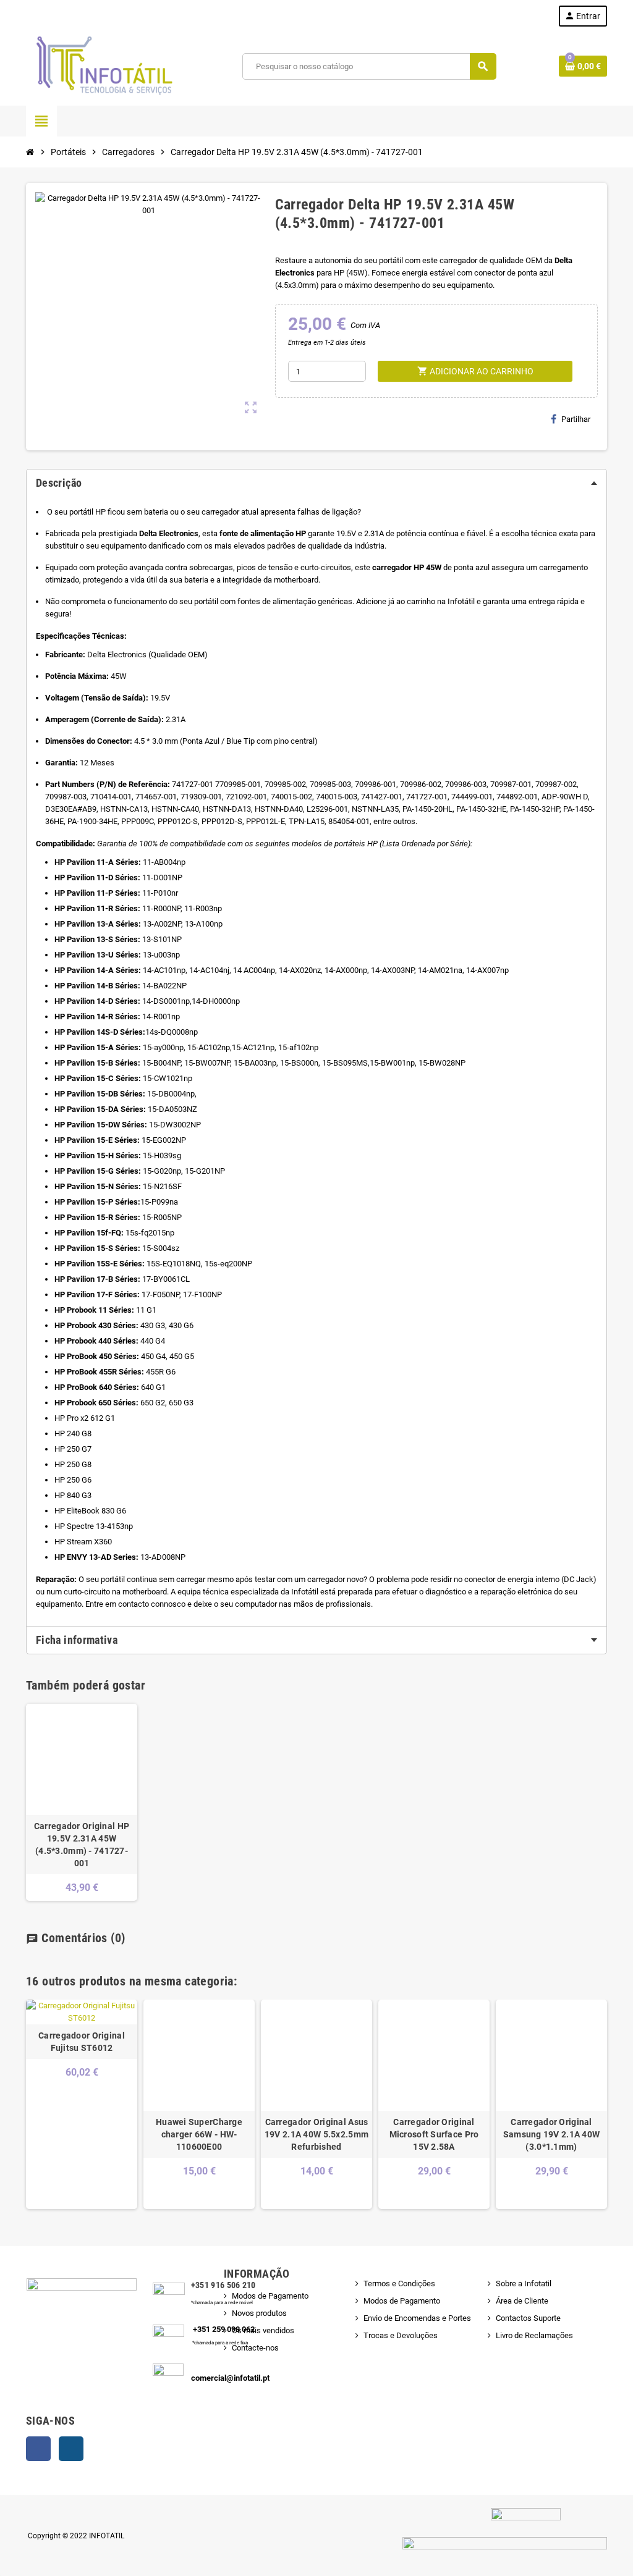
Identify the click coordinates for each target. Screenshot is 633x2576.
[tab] (316, 483)
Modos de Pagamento (270, 2296)
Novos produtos (259, 2313)
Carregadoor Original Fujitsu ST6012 (82, 2042)
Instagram (71, 2449)
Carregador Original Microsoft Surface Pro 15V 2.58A (434, 2134)
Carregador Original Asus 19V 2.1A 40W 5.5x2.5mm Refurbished (316, 2134)
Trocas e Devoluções (401, 2335)
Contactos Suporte (528, 2318)
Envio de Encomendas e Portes (417, 2318)
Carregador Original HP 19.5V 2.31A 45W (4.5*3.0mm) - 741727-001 (82, 1845)
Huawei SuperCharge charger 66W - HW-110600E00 (199, 2134)
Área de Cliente (522, 2301)
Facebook (38, 2449)
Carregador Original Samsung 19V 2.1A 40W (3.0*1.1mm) (552, 2134)
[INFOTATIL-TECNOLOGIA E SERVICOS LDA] (103, 66)
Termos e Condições (399, 2283)
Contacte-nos (255, 2348)
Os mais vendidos (263, 2330)
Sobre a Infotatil (524, 2283)
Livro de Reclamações (534, 2335)
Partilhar (576, 419)
